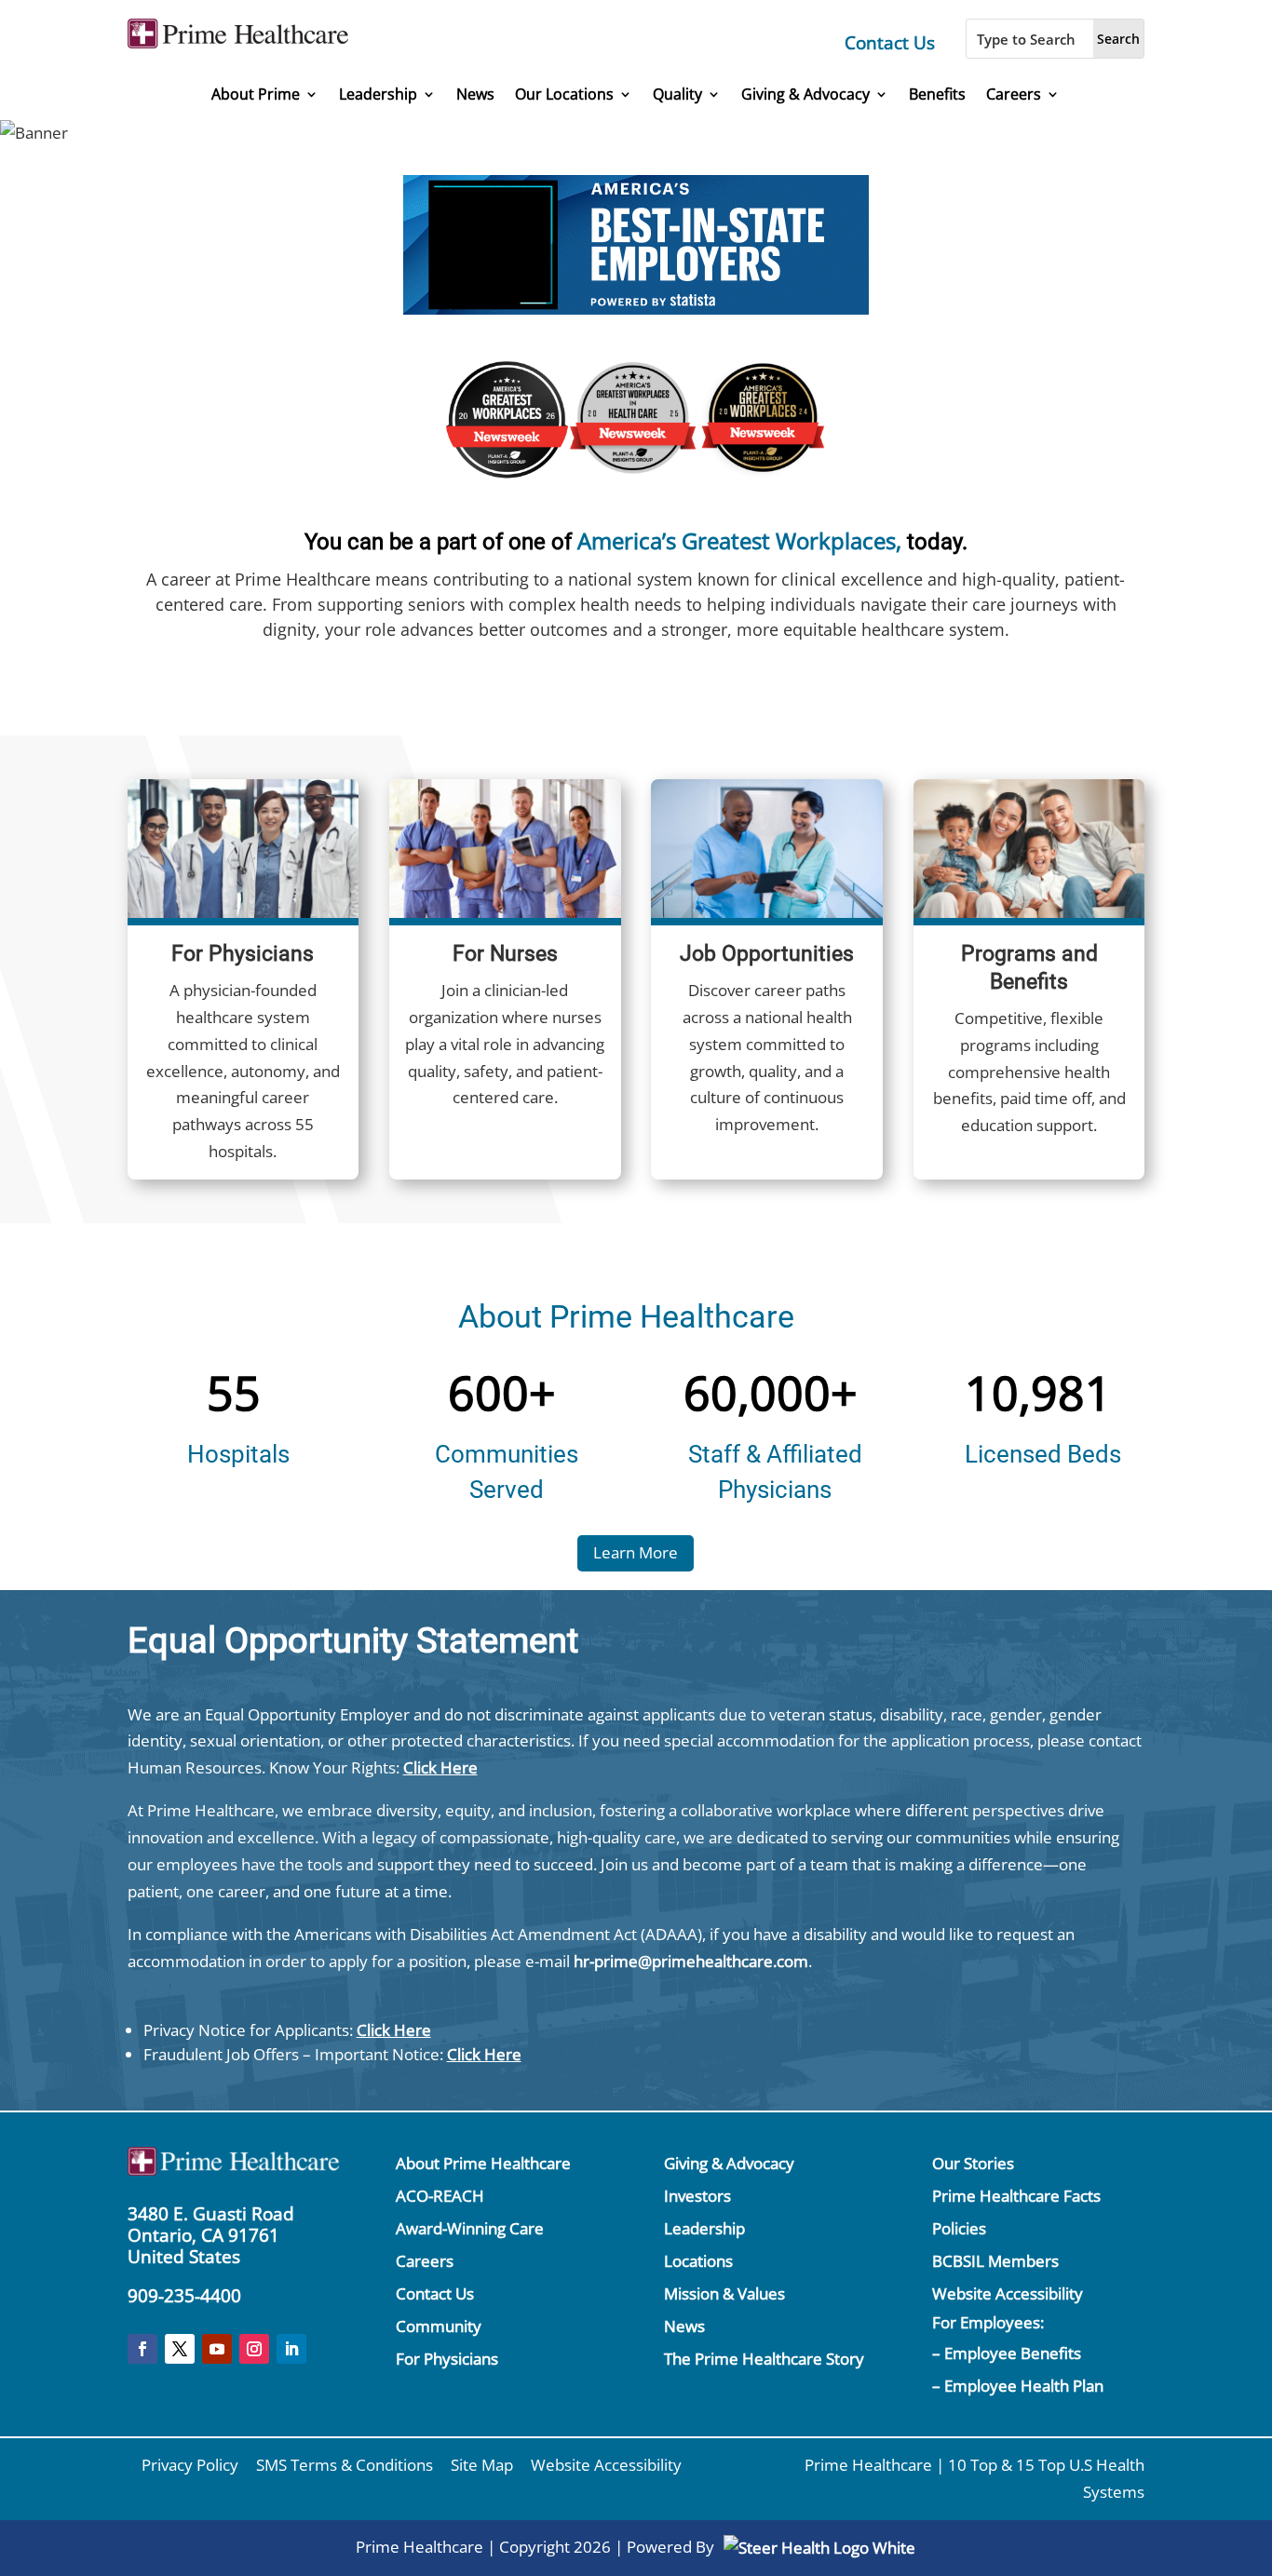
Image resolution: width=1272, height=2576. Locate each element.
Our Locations (564, 94)
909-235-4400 (184, 2296)
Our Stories (973, 2163)
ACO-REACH (440, 2196)
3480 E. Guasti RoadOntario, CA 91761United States (211, 2235)
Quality (677, 94)
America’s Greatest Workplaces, (739, 540)
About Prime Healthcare (483, 2163)
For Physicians (447, 2359)
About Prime (256, 94)
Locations (698, 2261)
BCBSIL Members (995, 2261)
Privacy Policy (190, 2465)
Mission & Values (724, 2293)
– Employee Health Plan (1018, 2386)
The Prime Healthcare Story (764, 2359)
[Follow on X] (180, 2349)
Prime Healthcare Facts (1016, 2196)
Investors (697, 2196)
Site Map (482, 2465)
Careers (1014, 94)
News (475, 94)
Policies (959, 2228)
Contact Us (890, 43)
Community (439, 2326)
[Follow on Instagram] (254, 2349)
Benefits (937, 94)
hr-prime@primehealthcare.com (691, 1961)
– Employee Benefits (1007, 2353)
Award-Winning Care (470, 2228)
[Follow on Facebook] (142, 2349)
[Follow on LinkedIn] (291, 2349)
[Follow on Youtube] (217, 2349)
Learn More (636, 1552)
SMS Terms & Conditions (345, 2465)
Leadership (378, 94)
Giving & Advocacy (805, 94)
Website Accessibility (1008, 2293)
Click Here (440, 1767)
